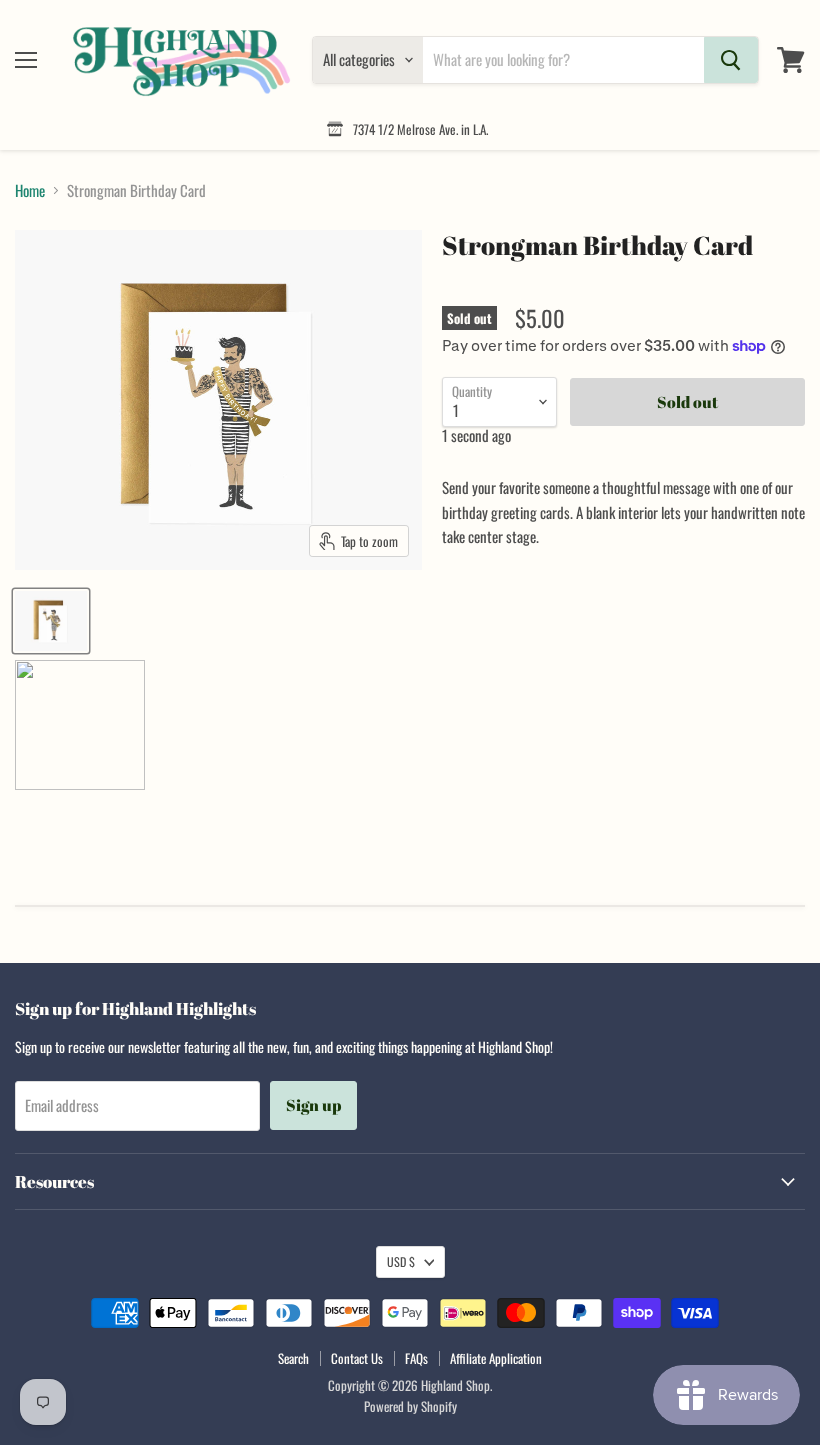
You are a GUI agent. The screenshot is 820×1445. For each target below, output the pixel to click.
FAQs (416, 1358)
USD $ (401, 1261)
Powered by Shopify (410, 1406)
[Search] (731, 60)
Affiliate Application (496, 1358)
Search (293, 1358)
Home (30, 190)
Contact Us (357, 1358)
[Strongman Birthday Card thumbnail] (51, 621)
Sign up (313, 1105)
